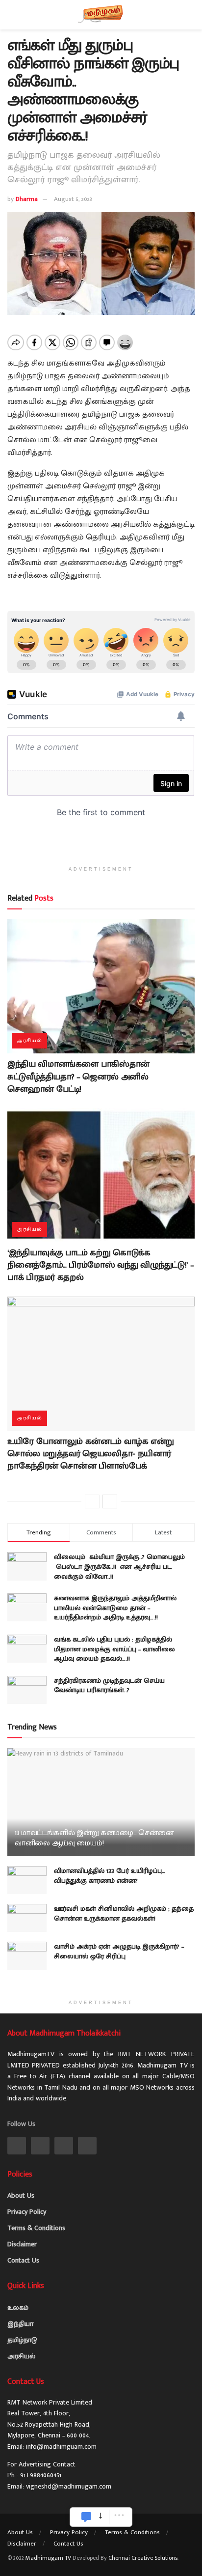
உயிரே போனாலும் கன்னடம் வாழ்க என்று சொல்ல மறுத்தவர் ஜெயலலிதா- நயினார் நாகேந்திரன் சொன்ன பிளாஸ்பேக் (91, 1454)
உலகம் (18, 2307)
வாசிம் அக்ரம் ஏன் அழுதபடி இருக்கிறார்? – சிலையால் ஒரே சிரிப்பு (119, 1951)
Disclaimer (22, 2244)
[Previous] (92, 1501)
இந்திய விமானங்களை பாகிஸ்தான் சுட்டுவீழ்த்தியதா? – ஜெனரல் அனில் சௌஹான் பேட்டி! (78, 1076)
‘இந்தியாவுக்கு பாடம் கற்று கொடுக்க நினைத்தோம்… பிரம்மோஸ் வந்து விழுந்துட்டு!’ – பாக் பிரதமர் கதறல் (101, 1265)
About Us (21, 2195)
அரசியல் (30, 1041)
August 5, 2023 (73, 199)
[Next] (110, 1501)
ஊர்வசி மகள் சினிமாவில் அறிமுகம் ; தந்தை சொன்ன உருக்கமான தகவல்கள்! (124, 1913)
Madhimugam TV (48, 2558)
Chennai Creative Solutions (143, 2558)
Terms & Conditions (36, 2228)
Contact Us (23, 2260)
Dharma (27, 199)
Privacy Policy (27, 2212)
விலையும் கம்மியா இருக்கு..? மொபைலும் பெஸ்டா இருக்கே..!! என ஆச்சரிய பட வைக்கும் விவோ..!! (120, 1566)
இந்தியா (20, 2324)
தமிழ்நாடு (22, 2340)
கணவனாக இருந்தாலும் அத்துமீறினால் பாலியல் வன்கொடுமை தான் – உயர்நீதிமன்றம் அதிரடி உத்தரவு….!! (115, 1608)
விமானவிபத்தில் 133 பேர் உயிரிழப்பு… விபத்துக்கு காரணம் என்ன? (110, 1876)
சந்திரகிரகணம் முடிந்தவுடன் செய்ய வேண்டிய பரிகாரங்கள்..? (109, 1685)
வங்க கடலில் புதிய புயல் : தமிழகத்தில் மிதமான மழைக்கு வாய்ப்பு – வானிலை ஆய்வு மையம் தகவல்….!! (114, 1649)
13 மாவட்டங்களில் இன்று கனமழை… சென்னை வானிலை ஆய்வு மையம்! (94, 1838)
